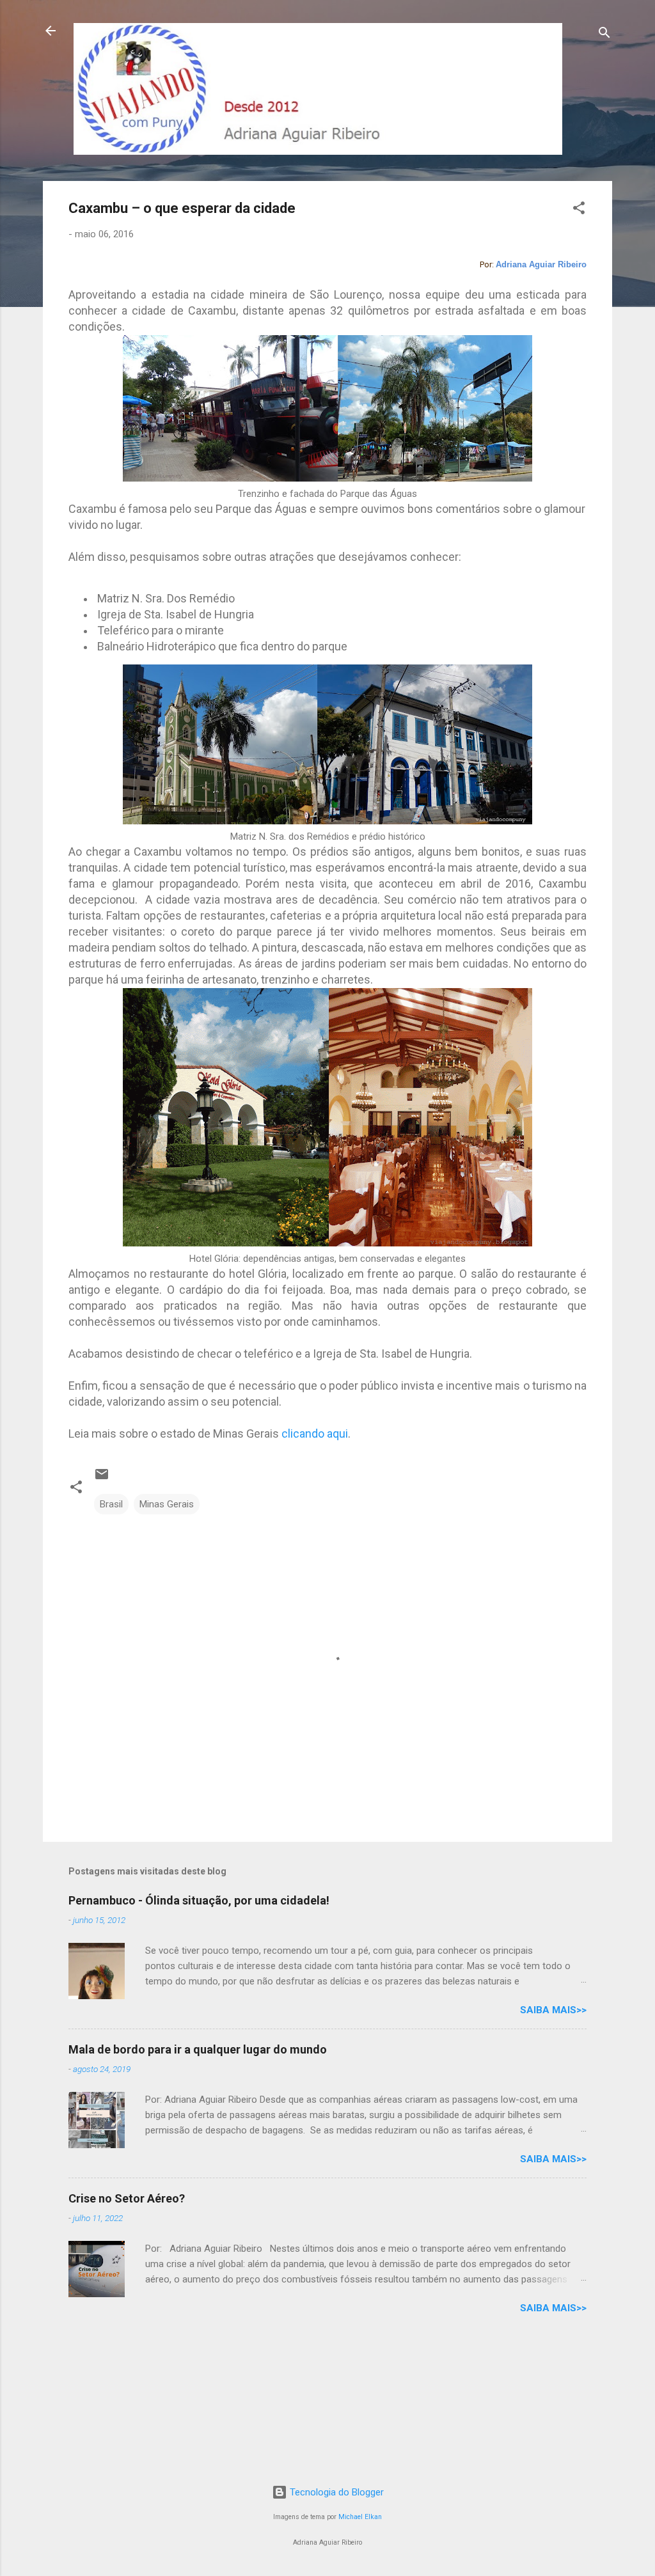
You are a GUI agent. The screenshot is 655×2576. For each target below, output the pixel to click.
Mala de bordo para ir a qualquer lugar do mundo (198, 2049)
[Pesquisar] (604, 35)
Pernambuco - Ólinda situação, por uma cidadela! (199, 1900)
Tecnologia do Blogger (335, 2492)
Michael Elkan (360, 2517)
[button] (579, 210)
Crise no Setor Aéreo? (127, 2198)
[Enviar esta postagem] (102, 1479)
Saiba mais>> (553, 2010)
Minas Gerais (167, 1504)
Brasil (111, 1504)
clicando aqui (315, 1433)
